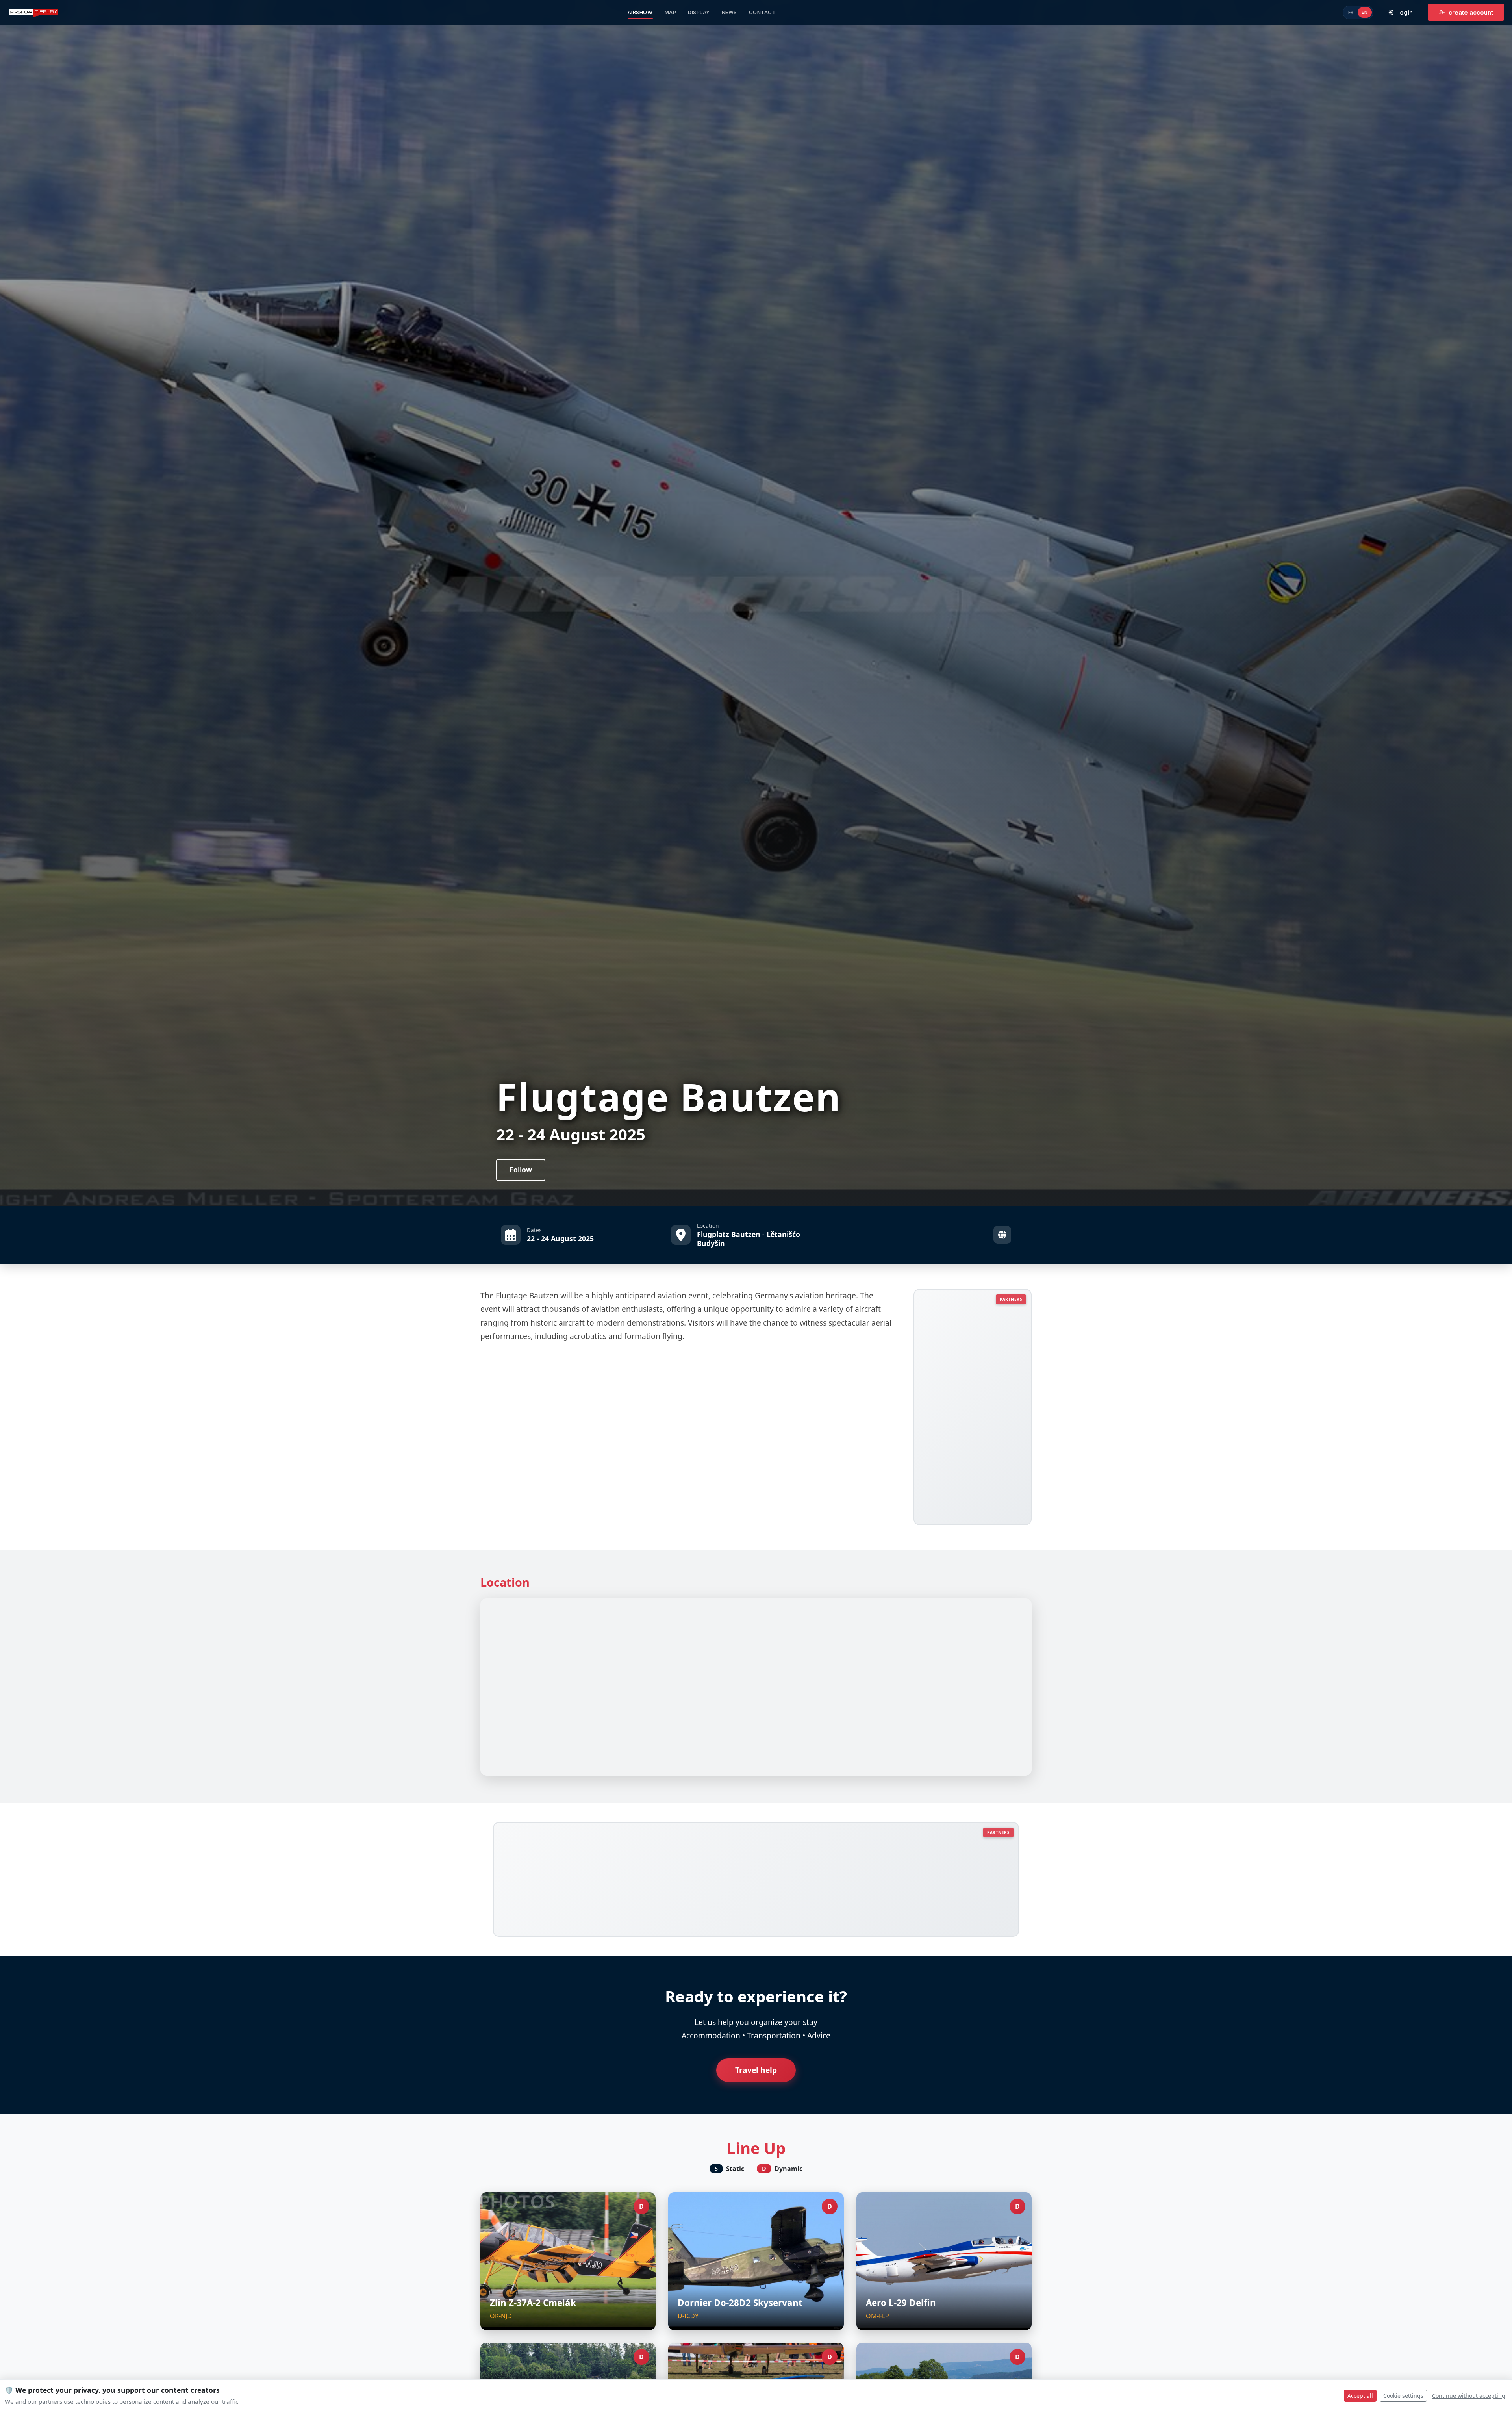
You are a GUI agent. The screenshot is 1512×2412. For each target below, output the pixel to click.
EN (1365, 12)
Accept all (1360, 2396)
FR (1351, 12)
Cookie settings (1403, 2396)
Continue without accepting (1469, 2396)
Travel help (756, 2070)
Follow (521, 1170)
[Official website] (1002, 1235)
